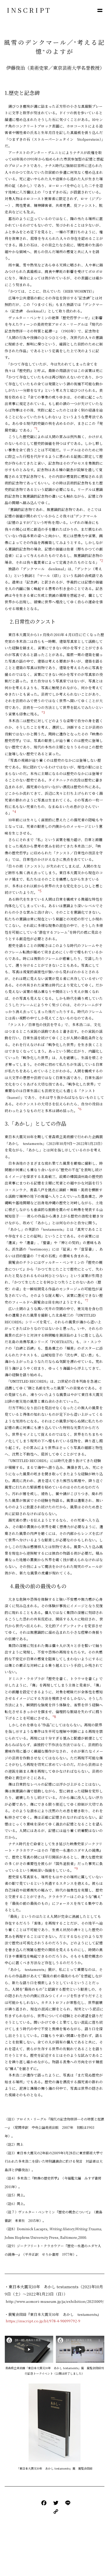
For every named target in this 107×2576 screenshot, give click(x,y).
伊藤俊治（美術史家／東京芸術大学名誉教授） (55, 68)
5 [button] (41, 891)
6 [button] (81, 1109)
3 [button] (44, 712)
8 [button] (55, 1717)
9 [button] (77, 1869)
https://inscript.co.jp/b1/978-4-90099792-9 (42, 2321)
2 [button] (102, 560)
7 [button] (87, 1300)
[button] (100, 10)
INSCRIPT (29, 10)
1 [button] (37, 428)
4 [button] (15, 812)
